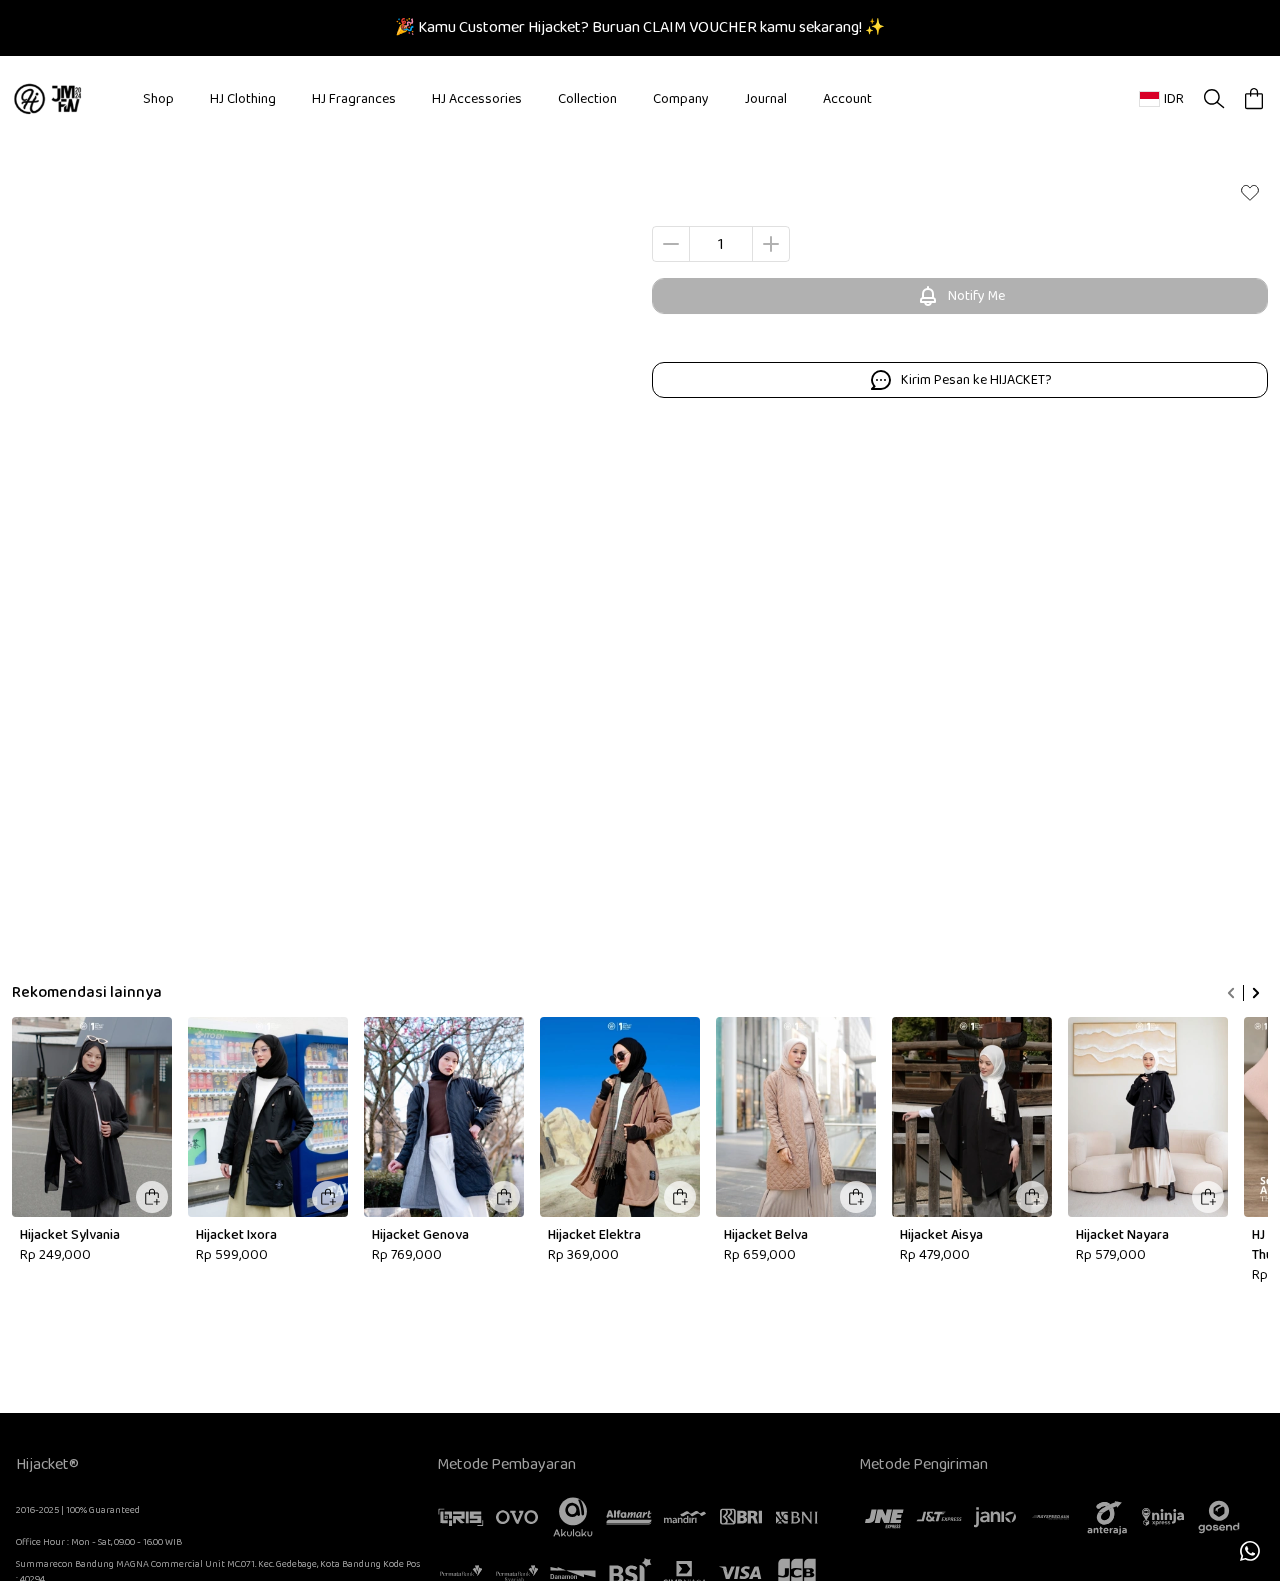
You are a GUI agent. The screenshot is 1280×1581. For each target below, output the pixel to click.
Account (847, 99)
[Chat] (1250, 1551)
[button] (1254, 99)
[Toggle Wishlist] (1250, 192)
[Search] (1214, 99)
